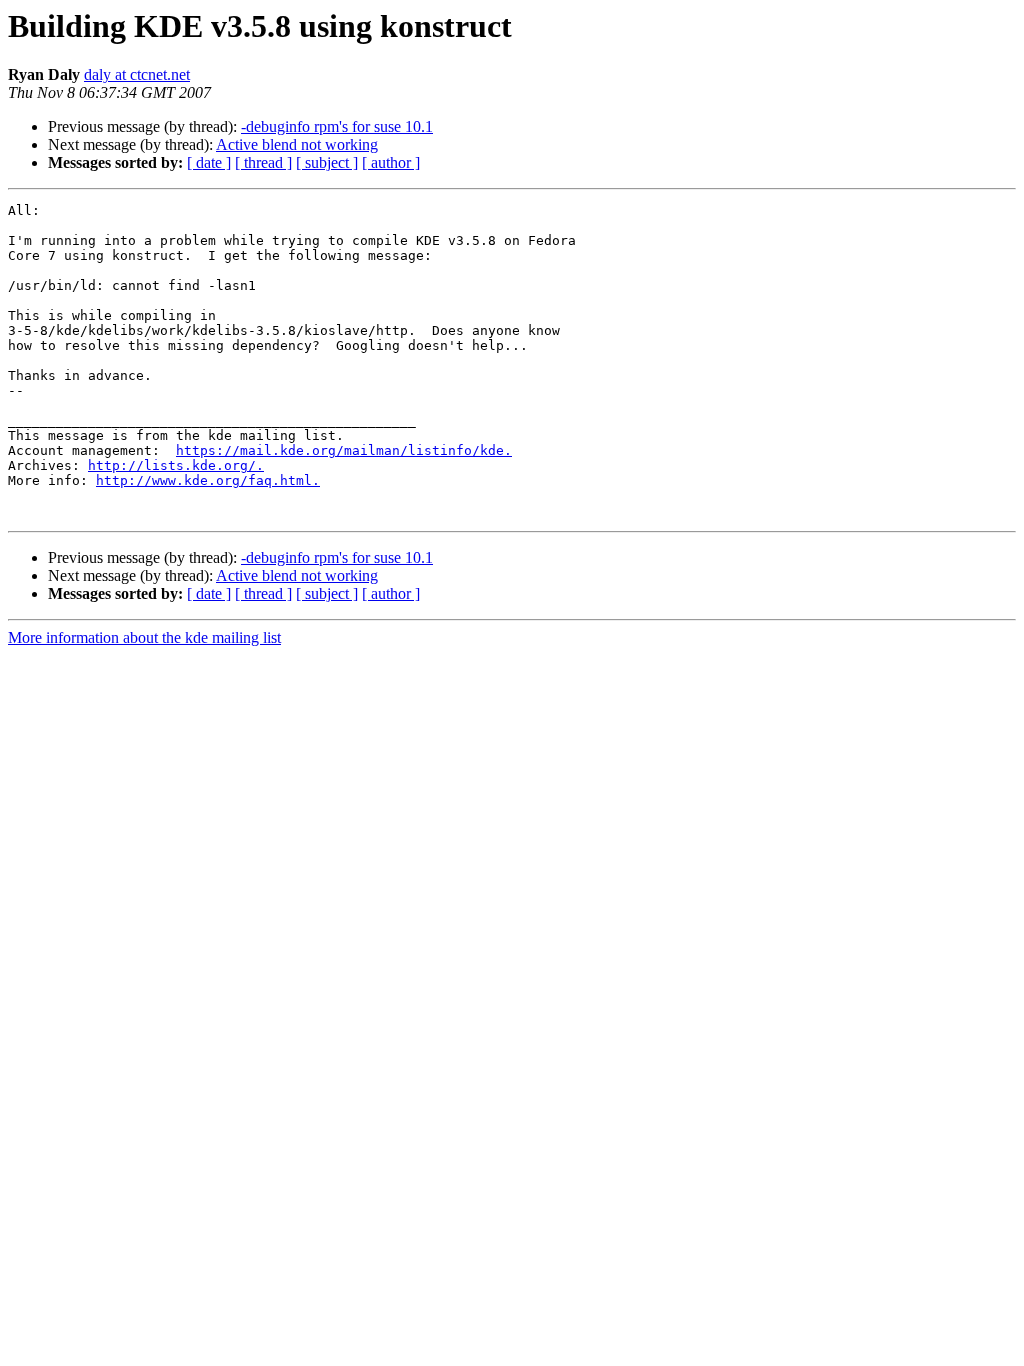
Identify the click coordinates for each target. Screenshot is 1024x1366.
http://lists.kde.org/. (176, 465)
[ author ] (391, 162)
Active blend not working (297, 144)
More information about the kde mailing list (144, 637)
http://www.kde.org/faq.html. (208, 480)
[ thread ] (263, 162)
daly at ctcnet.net (137, 74)
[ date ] (209, 162)
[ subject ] (327, 162)
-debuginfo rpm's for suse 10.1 (337, 126)
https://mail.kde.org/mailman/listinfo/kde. (344, 450)
